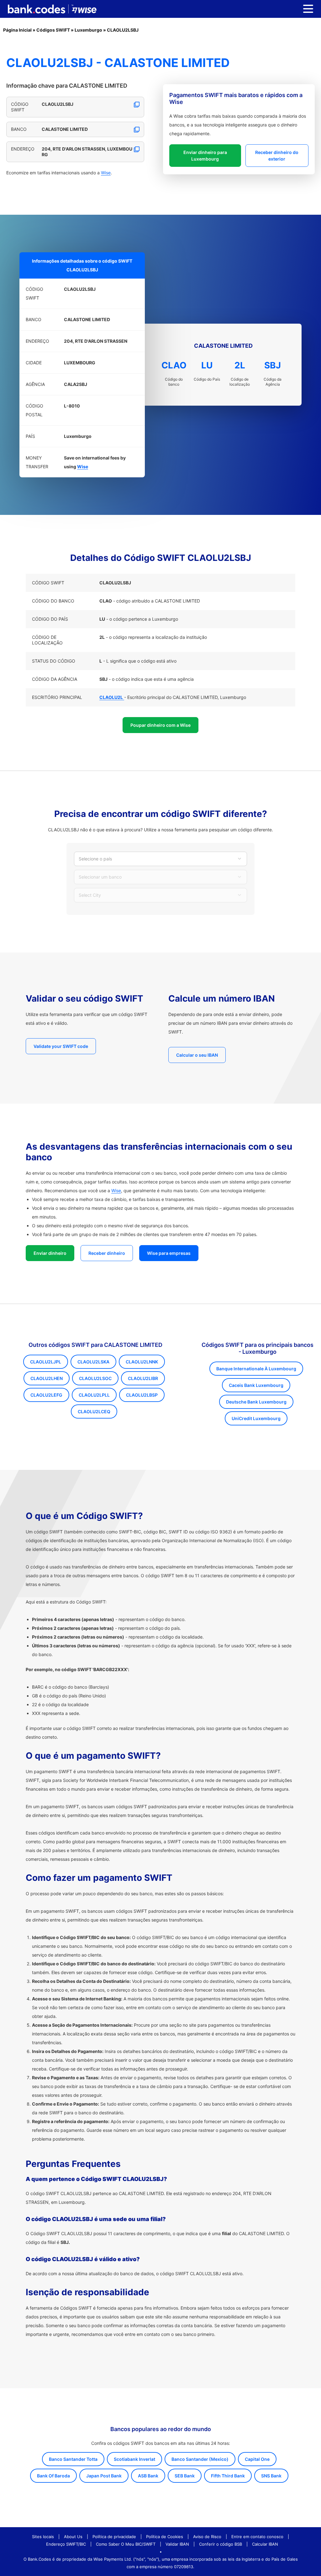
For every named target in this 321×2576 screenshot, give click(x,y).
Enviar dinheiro (50, 1253)
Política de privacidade (114, 2537)
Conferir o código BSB (221, 2544)
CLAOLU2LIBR (143, 1378)
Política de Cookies (165, 2537)
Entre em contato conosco (257, 2537)
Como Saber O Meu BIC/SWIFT (126, 2544)
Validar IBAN (177, 2544)
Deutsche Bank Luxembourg (256, 1402)
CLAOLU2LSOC (95, 1378)
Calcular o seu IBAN (197, 1055)
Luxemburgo (88, 30)
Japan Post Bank (104, 2476)
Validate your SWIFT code (61, 1046)
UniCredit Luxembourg (256, 1418)
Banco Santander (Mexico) (200, 2459)
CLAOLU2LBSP (142, 1395)
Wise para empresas (169, 1253)
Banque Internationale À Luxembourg (256, 1369)
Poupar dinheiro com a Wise (160, 725)
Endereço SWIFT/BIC (66, 2544)
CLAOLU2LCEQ (94, 1411)
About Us (73, 2537)
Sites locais (43, 2537)
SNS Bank (271, 2476)
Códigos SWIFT (53, 30)
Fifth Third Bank (228, 2476)
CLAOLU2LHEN (47, 1378)
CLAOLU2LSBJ (123, 30)
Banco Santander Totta (73, 2459)
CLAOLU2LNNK (142, 1362)
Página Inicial (17, 30)
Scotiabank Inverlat (134, 2459)
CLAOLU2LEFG (46, 1395)
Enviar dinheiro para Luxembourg (205, 156)
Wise (106, 173)
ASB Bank (148, 2476)
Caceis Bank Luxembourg (256, 1385)
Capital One (257, 2459)
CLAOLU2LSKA (93, 1362)
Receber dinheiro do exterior (277, 156)
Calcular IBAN (265, 2544)
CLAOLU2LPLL (94, 1395)
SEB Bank (185, 2476)
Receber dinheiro (107, 1253)
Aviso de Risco (207, 2537)
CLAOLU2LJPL (46, 1362)
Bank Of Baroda (53, 2476)
